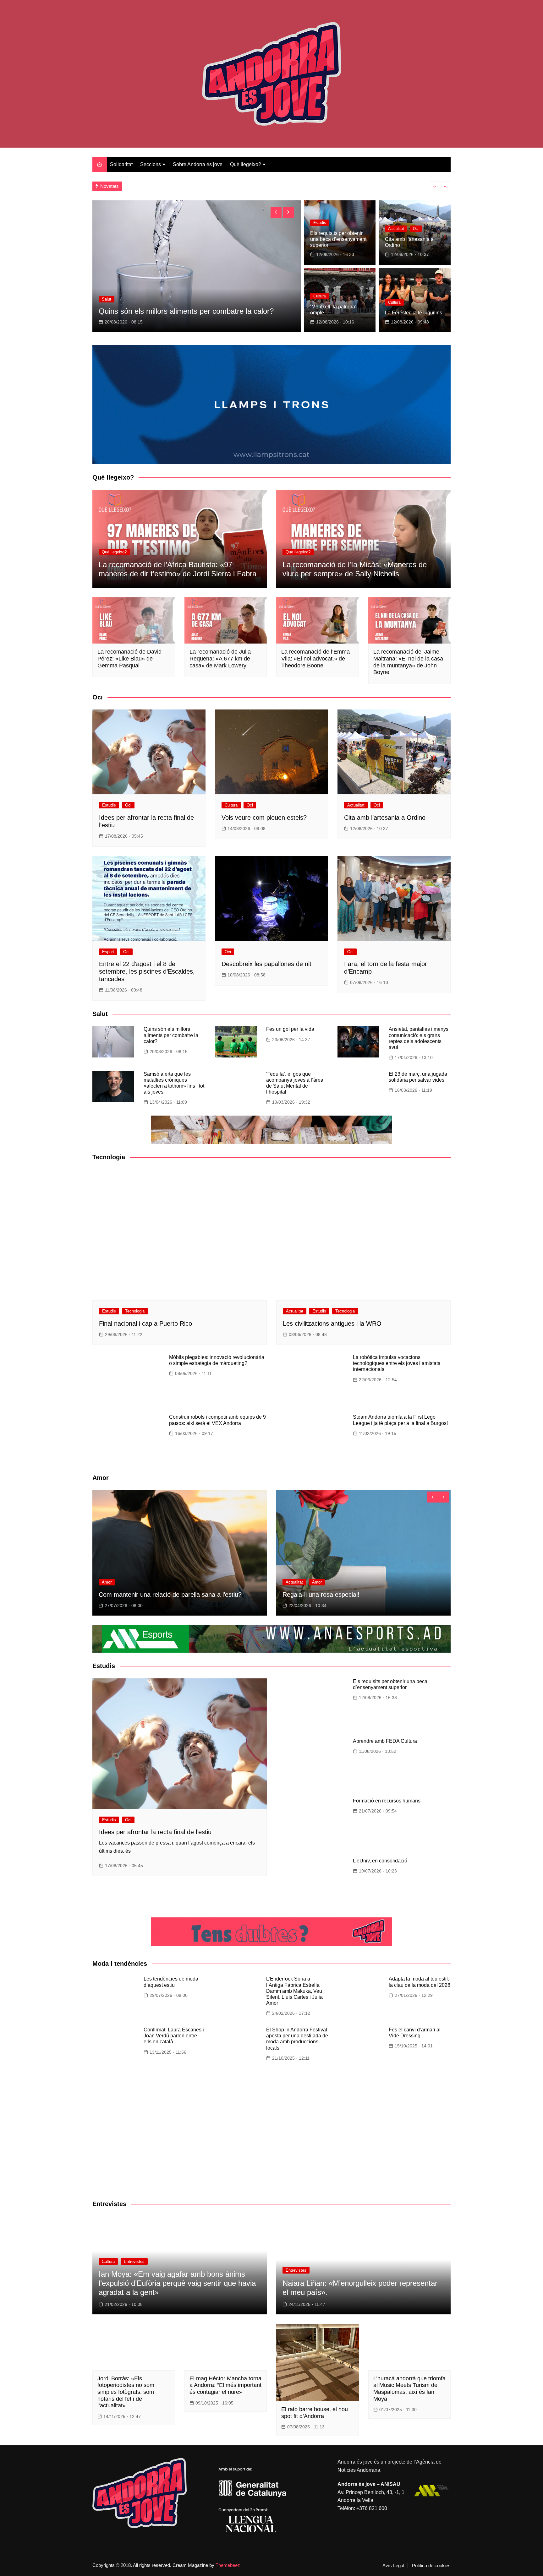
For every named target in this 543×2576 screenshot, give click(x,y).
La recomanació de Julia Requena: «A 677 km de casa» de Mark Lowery (220, 658)
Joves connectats (128, 311)
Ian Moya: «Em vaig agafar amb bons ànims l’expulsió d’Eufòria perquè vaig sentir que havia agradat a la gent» (177, 2283)
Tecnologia (135, 1311)
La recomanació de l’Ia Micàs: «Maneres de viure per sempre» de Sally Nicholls (355, 569)
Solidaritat (121, 164)
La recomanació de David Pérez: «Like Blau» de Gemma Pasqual (129, 658)
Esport (108, 952)
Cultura (320, 296)
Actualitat (111, 299)
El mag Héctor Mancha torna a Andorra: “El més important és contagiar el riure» (225, 2385)
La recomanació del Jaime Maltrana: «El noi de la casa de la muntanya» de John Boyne (408, 662)
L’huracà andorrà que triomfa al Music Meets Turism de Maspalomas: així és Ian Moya (409, 2389)
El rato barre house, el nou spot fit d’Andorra (315, 2413)
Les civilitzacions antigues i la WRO (332, 1323)
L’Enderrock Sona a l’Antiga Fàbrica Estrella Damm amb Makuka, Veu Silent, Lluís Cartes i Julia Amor (294, 1991)
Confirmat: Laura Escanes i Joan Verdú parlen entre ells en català (174, 2036)
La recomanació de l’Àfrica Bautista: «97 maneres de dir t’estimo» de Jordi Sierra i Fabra (178, 569)
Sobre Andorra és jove (198, 164)
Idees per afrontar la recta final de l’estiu (155, 1832)
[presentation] (435, 186)
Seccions (151, 164)
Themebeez (228, 2565)
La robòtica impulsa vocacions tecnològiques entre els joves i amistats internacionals (397, 1363)
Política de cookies (431, 2566)
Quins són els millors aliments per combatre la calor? (185, 186)
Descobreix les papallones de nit (266, 964)
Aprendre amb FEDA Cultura (385, 1741)
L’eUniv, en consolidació (380, 1861)
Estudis (320, 223)
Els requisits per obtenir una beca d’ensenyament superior (338, 239)
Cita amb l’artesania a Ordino (385, 818)
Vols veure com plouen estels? (264, 818)
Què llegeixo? (246, 164)
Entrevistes (134, 2261)
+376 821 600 (372, 2508)
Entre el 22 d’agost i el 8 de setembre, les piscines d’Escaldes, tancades (147, 971)
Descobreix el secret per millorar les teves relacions (170, 1595)
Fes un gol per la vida (290, 1029)
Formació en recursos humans (387, 1801)
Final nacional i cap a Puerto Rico (145, 1323)
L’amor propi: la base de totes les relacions (342, 1595)
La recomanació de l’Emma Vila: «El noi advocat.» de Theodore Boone (315, 658)
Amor (107, 1582)
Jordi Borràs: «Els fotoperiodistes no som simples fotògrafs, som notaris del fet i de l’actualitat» (126, 2392)
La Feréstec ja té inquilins (414, 313)
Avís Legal (393, 2566)
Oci (416, 229)
